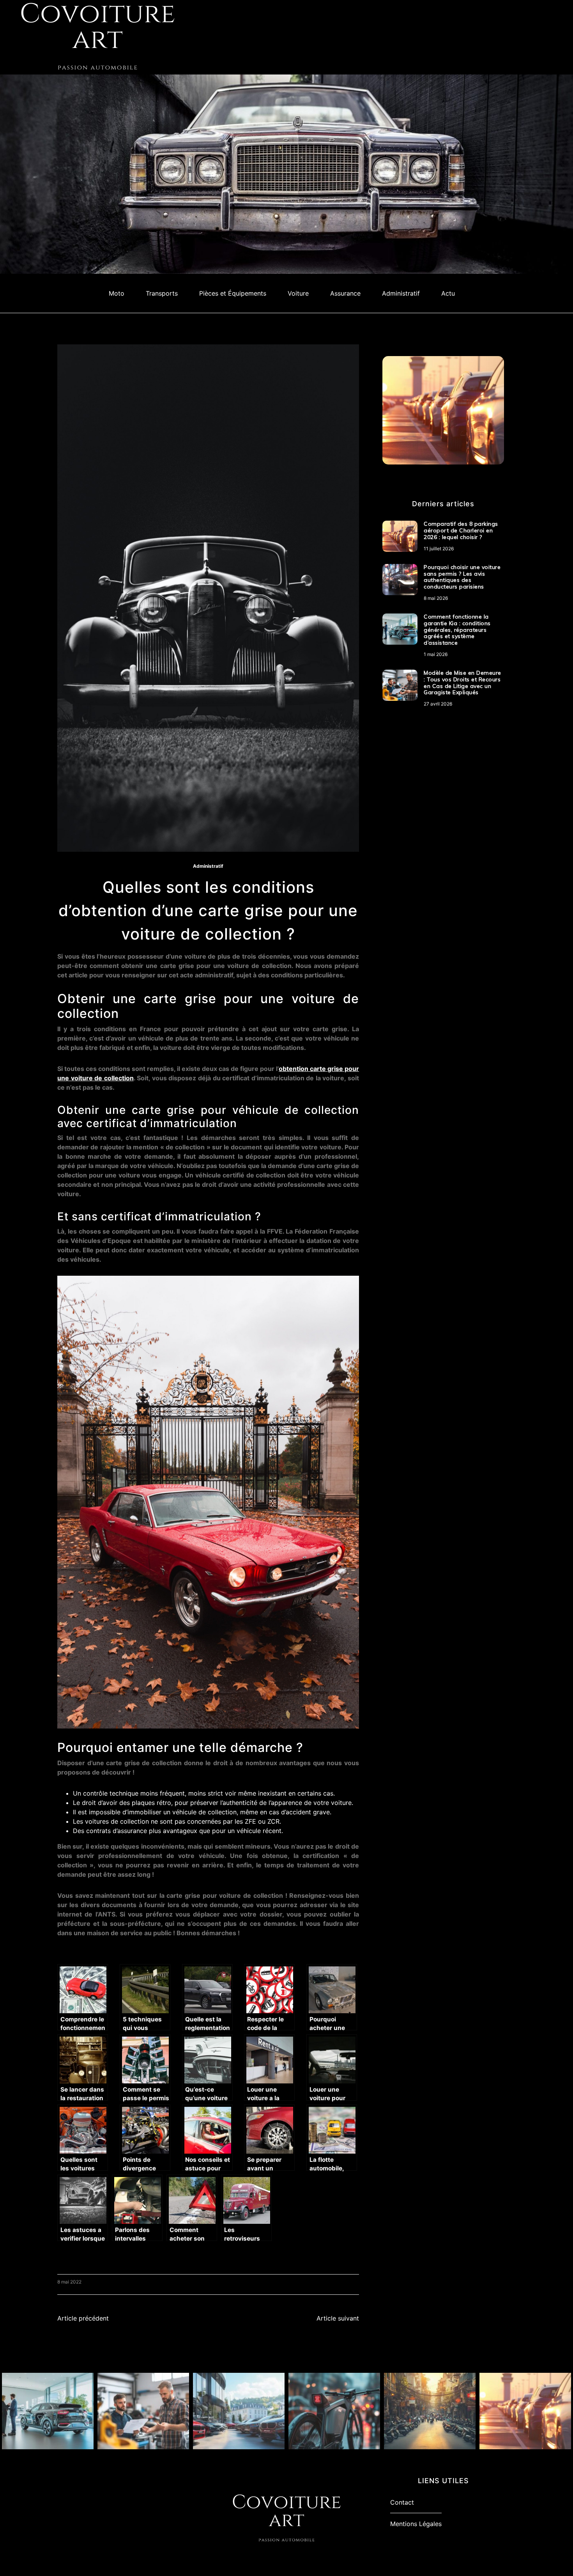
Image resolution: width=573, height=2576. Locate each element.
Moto (117, 293)
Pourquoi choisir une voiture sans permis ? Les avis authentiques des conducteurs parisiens (462, 577)
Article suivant (338, 2318)
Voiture (298, 293)
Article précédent (83, 2318)
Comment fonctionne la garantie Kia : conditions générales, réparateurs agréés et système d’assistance (457, 630)
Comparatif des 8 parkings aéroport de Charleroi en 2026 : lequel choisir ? (461, 530)
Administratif (401, 293)
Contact (402, 2502)
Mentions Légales (416, 2524)
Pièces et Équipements (233, 293)
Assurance (345, 293)
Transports (162, 293)
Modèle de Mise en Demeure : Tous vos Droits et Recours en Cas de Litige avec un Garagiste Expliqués (462, 683)
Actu (448, 293)
